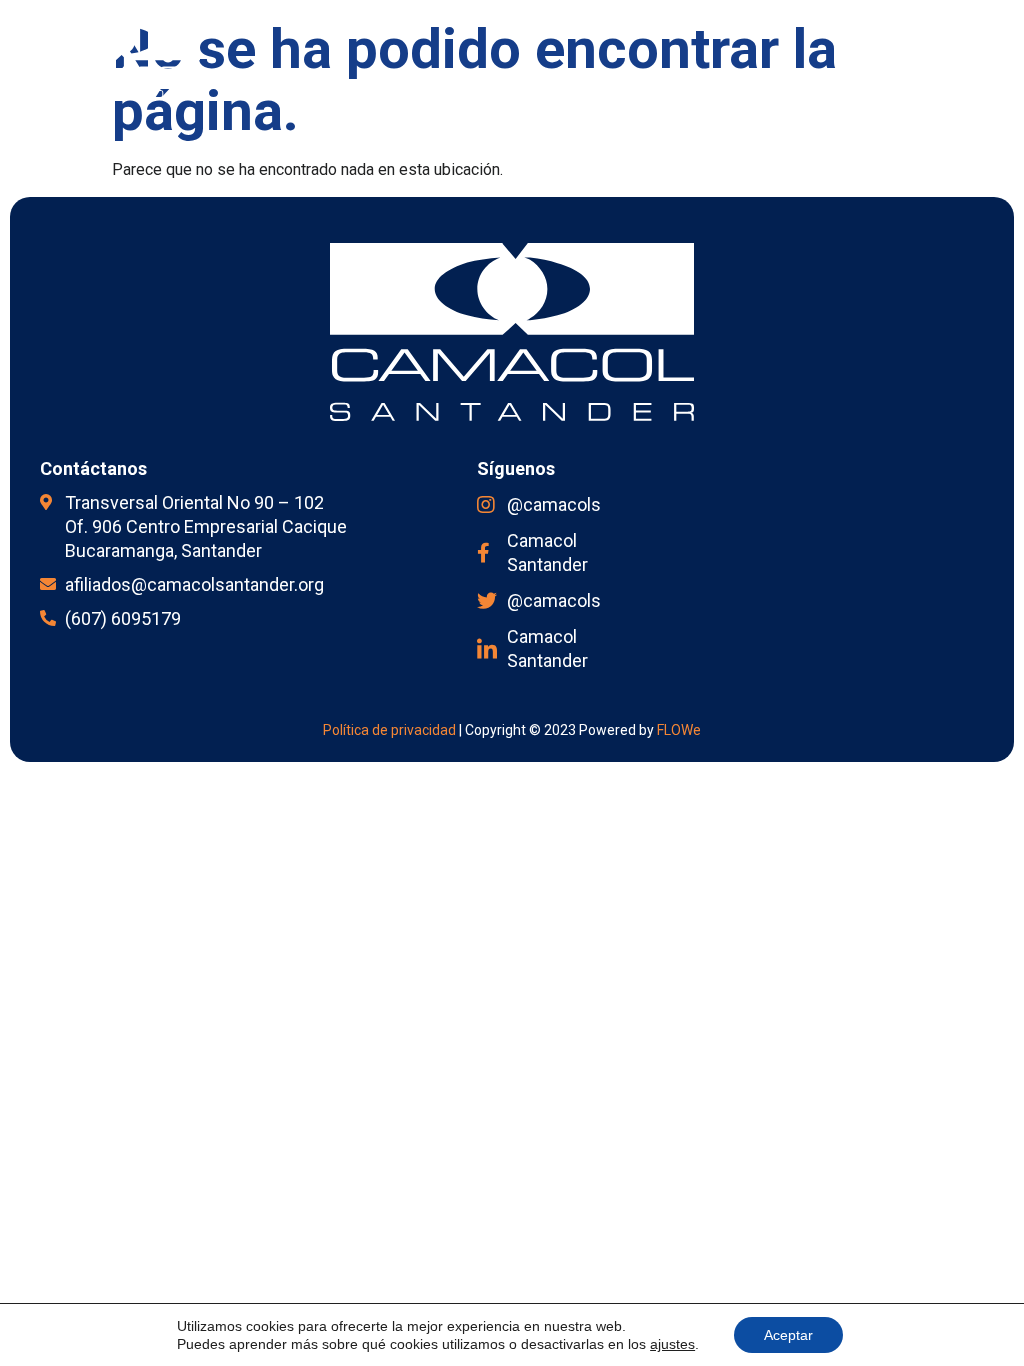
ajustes (672, 1344)
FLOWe (679, 730)
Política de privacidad (389, 730)
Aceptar (788, 1335)
